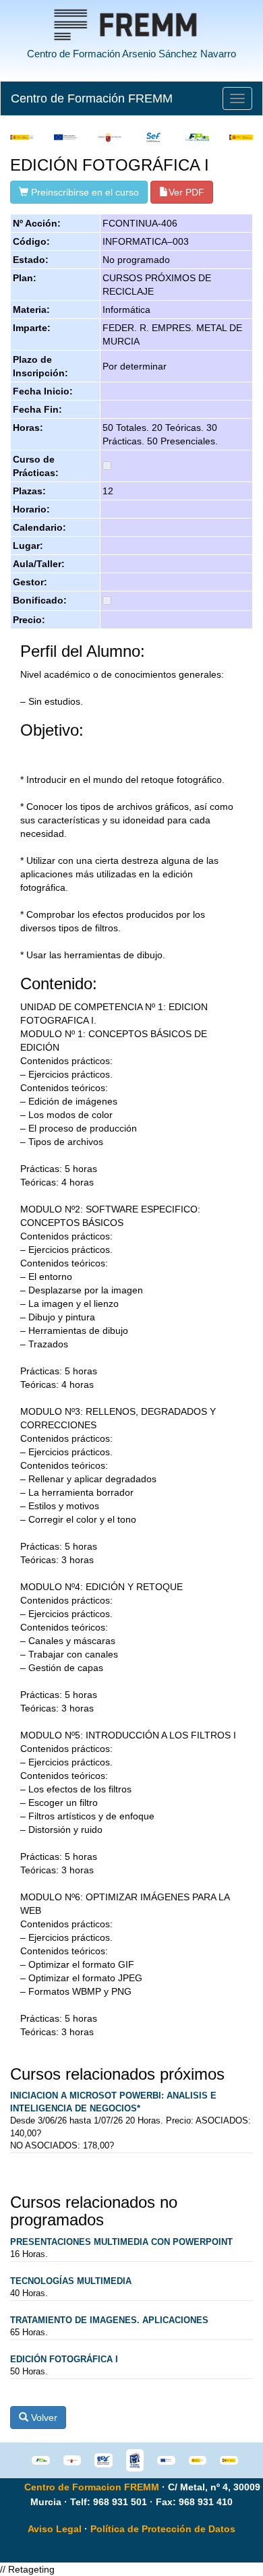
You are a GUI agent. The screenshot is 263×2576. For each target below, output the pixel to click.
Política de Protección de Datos (163, 2529)
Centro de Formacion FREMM (92, 2487)
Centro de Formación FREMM (92, 98)
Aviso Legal (55, 2529)
